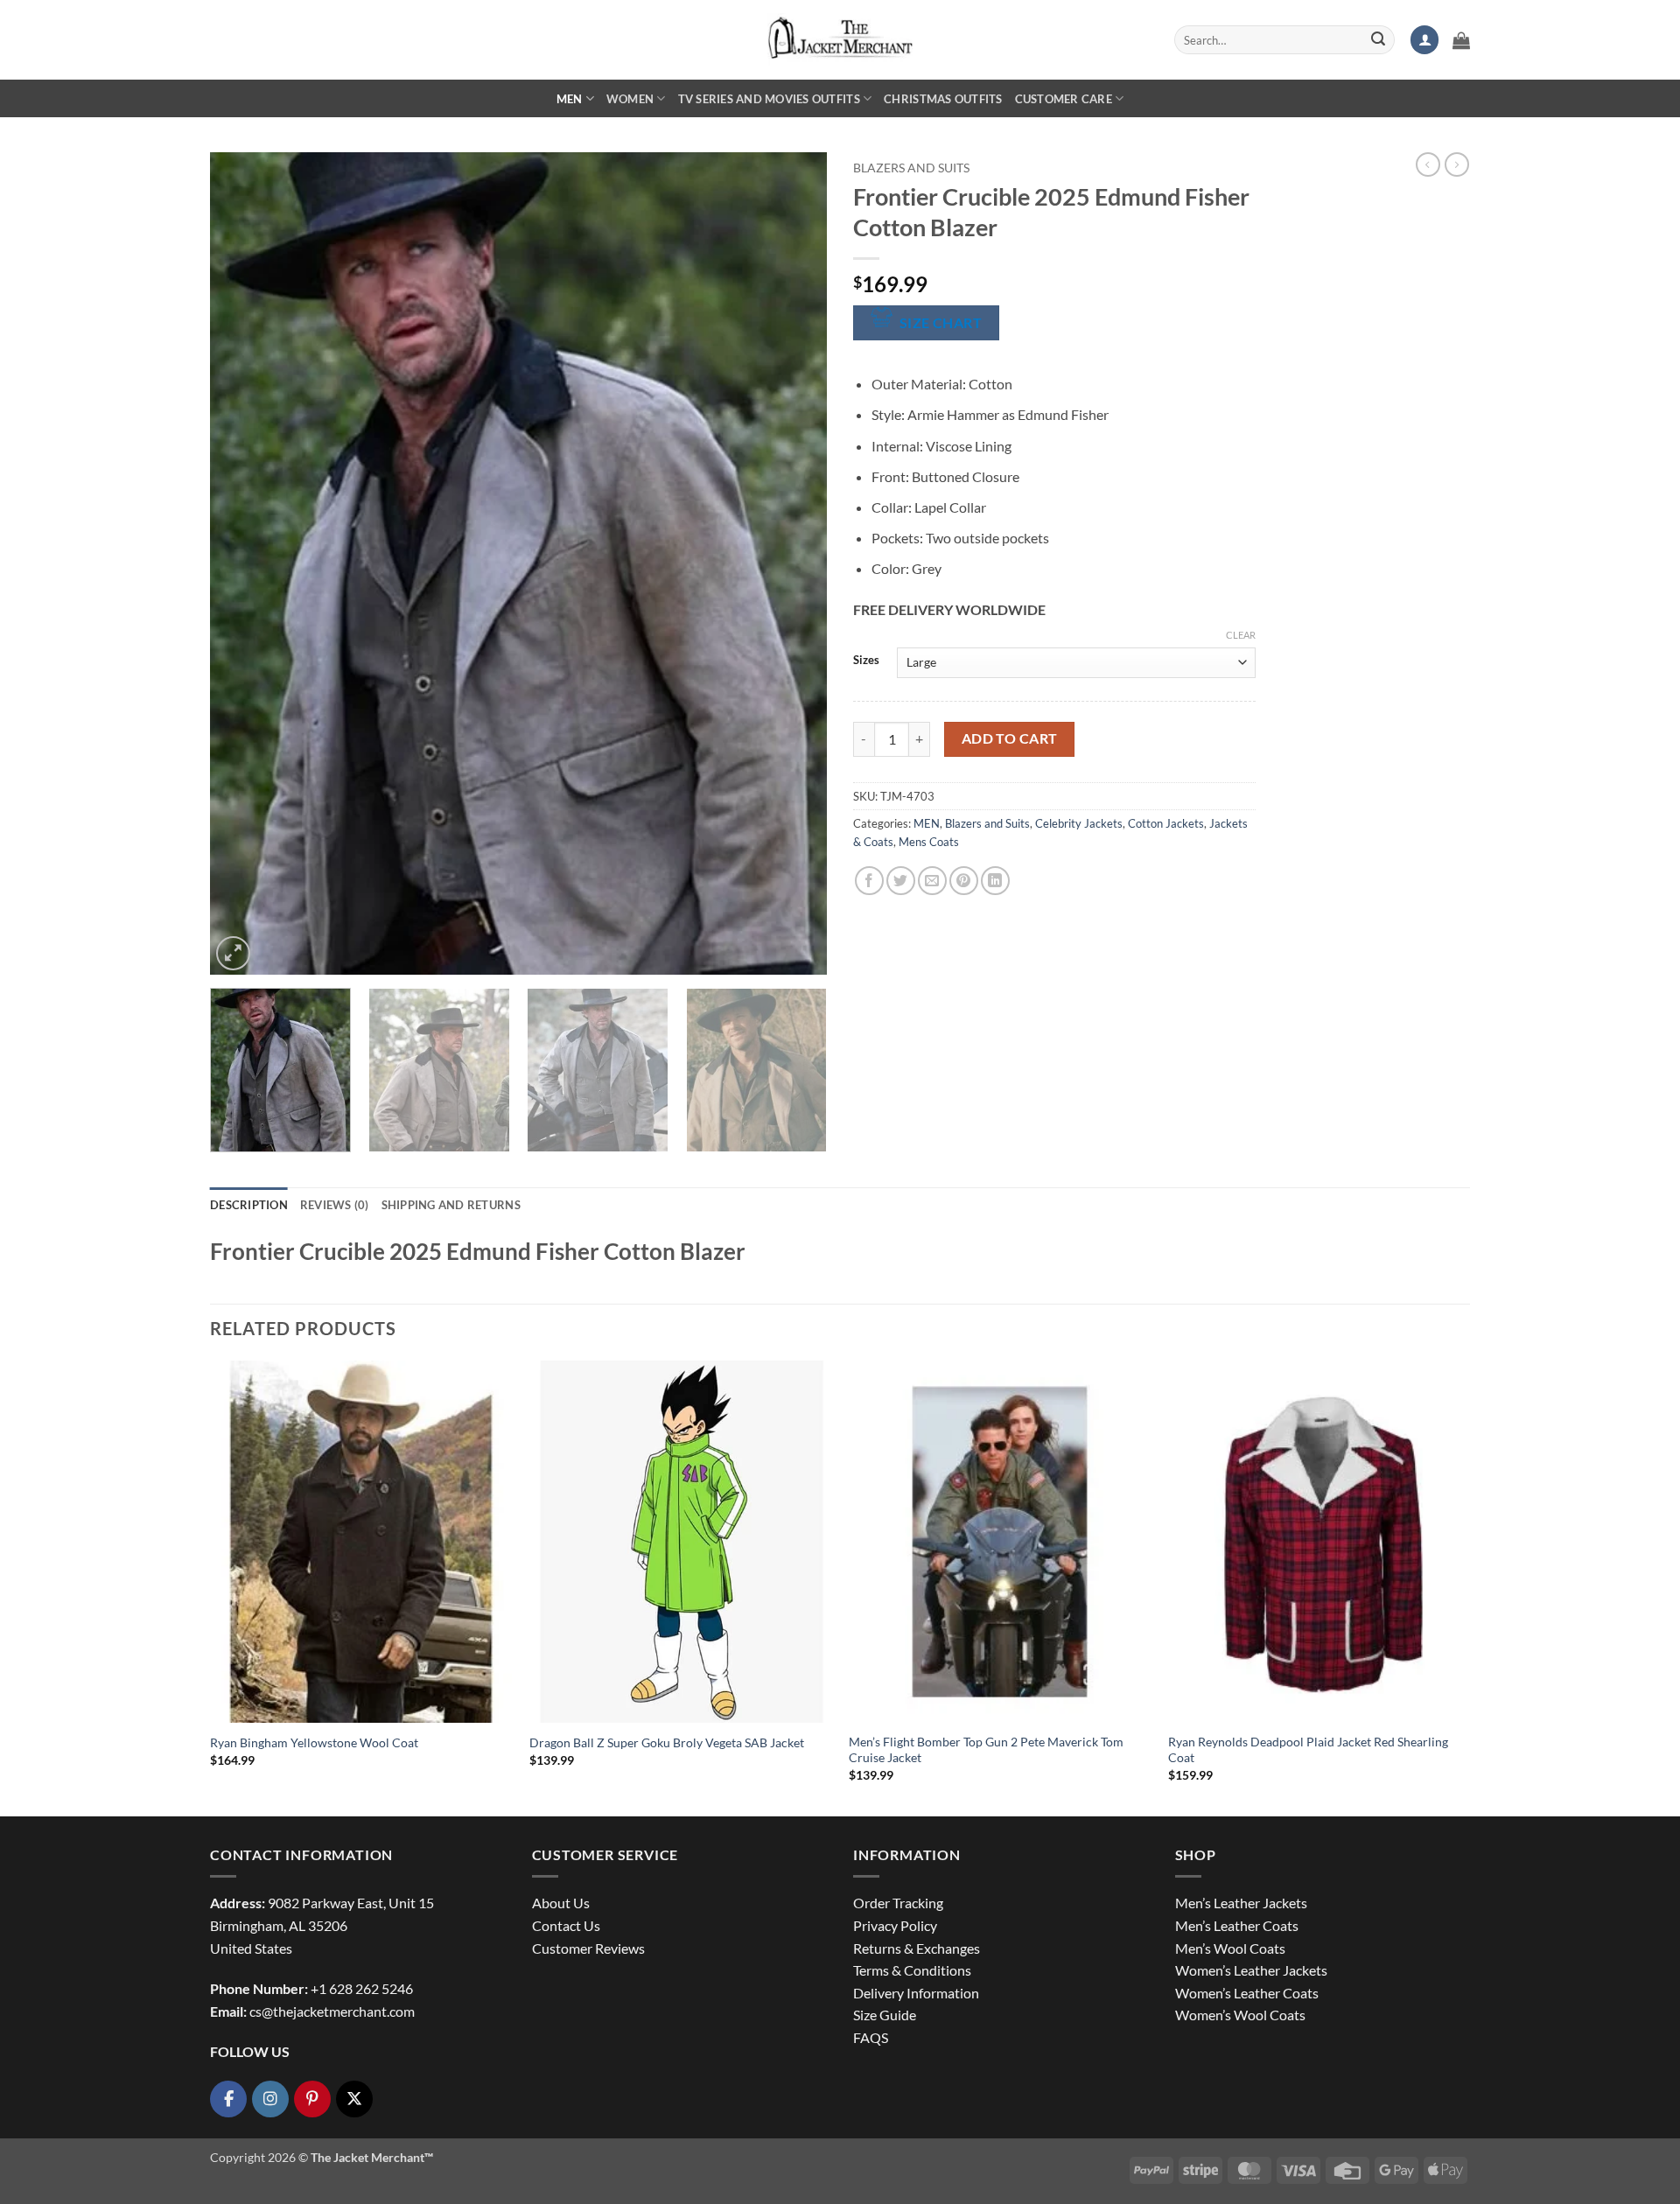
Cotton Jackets (1166, 823)
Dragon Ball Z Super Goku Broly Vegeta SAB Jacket (667, 1742)
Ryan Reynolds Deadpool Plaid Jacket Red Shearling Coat (1308, 1750)
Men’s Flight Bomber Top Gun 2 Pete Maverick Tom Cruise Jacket (986, 1750)
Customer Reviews (588, 1948)
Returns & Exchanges (917, 1948)
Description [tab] (249, 1205)
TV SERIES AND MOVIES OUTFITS (769, 99)
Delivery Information (916, 1993)
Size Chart (941, 323)
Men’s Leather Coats (1237, 1925)
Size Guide (885, 2015)
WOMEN (630, 99)
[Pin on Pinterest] (964, 881)
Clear (1241, 635)
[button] (1424, 40)
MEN (570, 99)
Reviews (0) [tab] (335, 1205)
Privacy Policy (895, 1925)
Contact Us (566, 1925)
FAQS (871, 2037)
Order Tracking (898, 1903)
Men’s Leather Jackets (1241, 1903)
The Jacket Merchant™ (372, 2157)
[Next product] (1428, 164)
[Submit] (1378, 40)
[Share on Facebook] (869, 881)
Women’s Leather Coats (1247, 1993)
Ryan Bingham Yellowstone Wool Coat (314, 1742)
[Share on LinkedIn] (995, 881)
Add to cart (1010, 738)
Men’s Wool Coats (1230, 1948)
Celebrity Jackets (1079, 823)
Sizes (866, 661)
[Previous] (244, 563)
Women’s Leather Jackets (1251, 1970)
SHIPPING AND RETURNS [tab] (451, 1205)
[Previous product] (1457, 164)
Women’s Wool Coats (1240, 2015)
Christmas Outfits (943, 99)
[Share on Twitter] (901, 881)
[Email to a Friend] (932, 881)
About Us (561, 1903)
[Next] (793, 563)
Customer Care (1064, 99)
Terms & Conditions (912, 1970)
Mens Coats (929, 842)
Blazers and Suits (911, 168)
